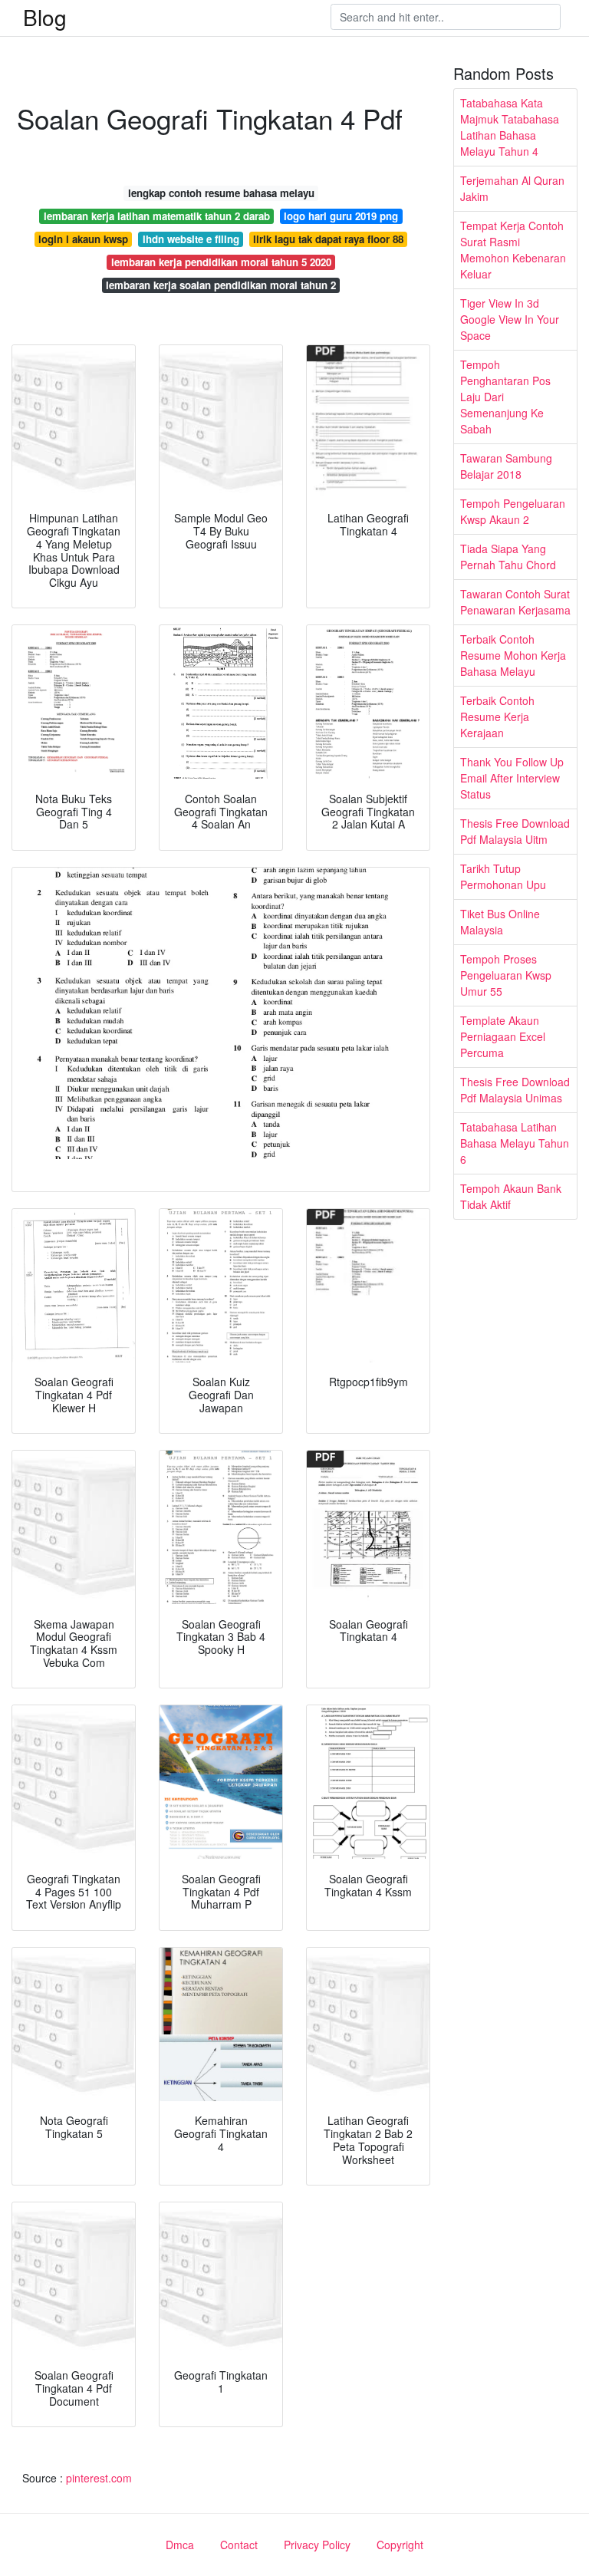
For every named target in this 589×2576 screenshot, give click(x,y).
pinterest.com (99, 2478)
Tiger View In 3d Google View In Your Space (510, 319)
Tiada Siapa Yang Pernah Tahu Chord (508, 557)
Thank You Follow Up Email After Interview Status (512, 778)
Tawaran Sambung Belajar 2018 (506, 466)
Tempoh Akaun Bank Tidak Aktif (511, 1196)
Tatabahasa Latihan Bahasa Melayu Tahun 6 (515, 1143)
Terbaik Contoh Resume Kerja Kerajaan (497, 716)
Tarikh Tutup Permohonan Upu (503, 876)
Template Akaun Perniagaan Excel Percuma (503, 1036)
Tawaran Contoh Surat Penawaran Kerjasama (515, 602)
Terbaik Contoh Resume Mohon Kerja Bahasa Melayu (513, 655)
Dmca (180, 2545)
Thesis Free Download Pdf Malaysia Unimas (515, 1090)
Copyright (400, 2545)
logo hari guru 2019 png (341, 216)
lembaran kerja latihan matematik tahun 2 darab (157, 216)
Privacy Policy (317, 2545)
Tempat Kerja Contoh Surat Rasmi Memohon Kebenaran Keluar (513, 250)
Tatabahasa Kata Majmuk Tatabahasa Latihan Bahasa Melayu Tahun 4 (510, 127)
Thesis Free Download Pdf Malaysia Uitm (515, 831)
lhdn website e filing (191, 239)
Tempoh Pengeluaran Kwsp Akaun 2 (513, 511)
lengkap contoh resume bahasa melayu (221, 193)
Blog (45, 17)
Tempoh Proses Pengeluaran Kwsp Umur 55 (506, 975)
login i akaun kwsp (83, 239)
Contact (239, 2545)
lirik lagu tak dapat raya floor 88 (328, 239)
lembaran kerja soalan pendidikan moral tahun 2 (221, 285)
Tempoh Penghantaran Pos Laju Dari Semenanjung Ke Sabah (505, 397)
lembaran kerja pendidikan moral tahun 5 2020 (221, 262)
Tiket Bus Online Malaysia (500, 922)
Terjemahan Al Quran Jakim (512, 188)
